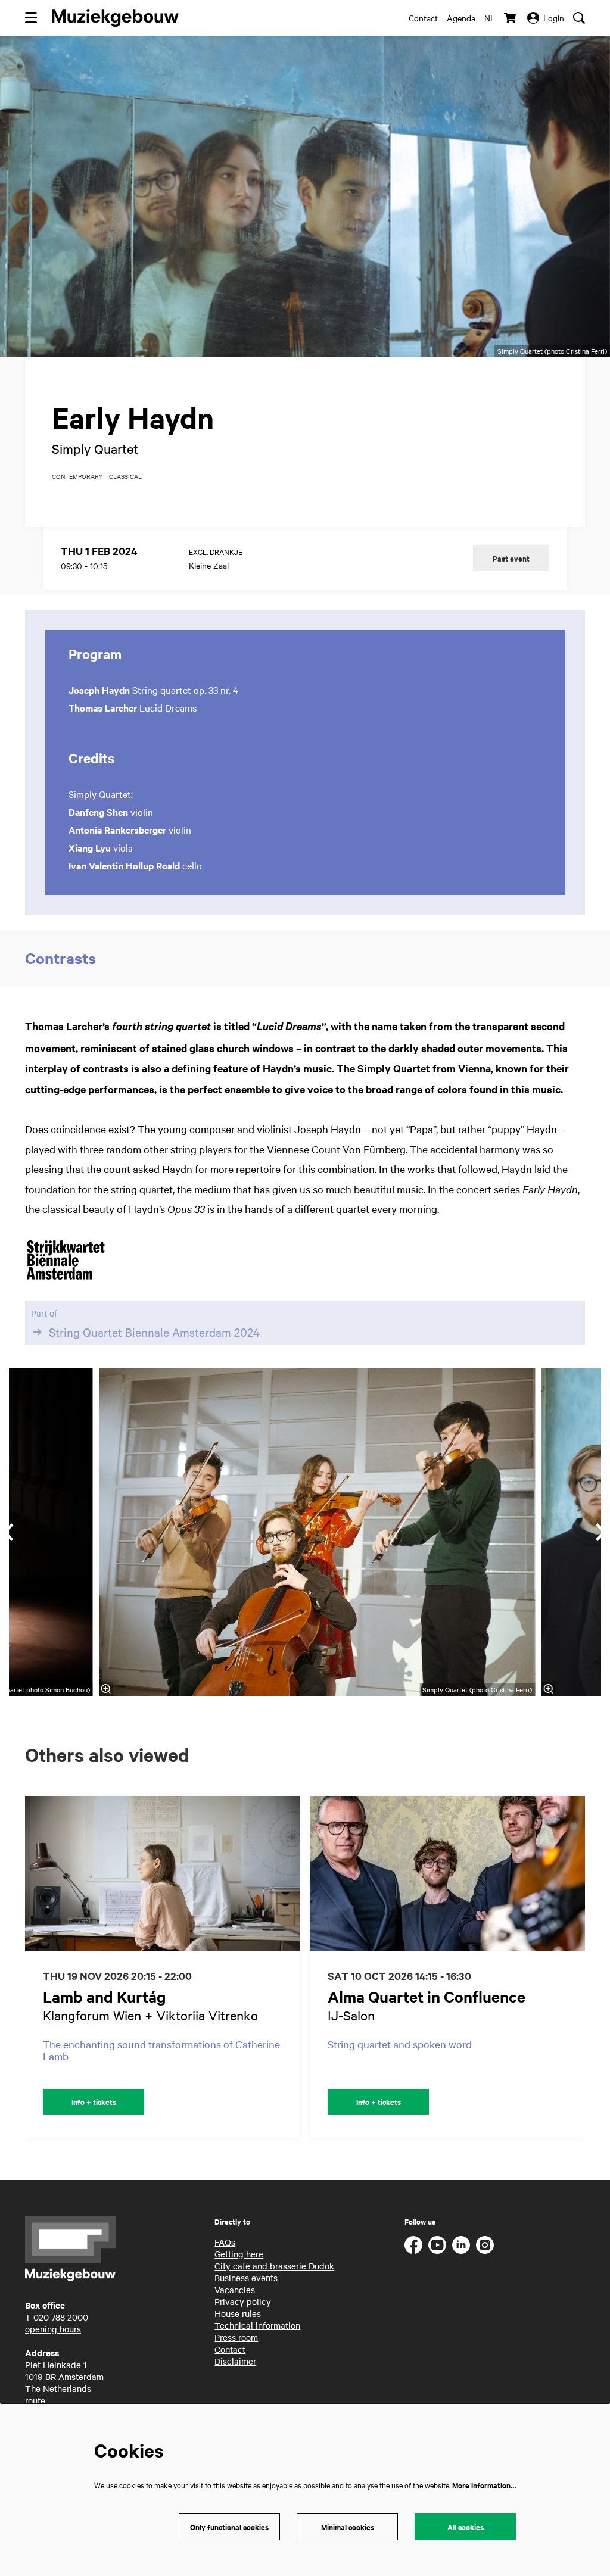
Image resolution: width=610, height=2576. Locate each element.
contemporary (77, 476)
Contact (423, 18)
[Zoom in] (106, 1689)
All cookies (466, 2527)
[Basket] (511, 18)
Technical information (257, 2325)
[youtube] (437, 2245)
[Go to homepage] (115, 18)
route (35, 2400)
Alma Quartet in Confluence (427, 1996)
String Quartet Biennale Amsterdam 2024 (154, 1332)
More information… (484, 2485)
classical (125, 476)
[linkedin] (461, 2245)
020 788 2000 (61, 2317)
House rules (238, 2313)
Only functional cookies (229, 2527)
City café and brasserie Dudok (274, 2266)
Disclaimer (235, 2361)
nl (490, 18)
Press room (236, 2337)
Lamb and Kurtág (105, 1996)
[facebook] (413, 2245)
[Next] (589, 1967)
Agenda (461, 18)
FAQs (225, 2242)
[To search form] (579, 18)
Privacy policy (243, 2301)
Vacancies (235, 2290)
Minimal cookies (348, 2527)
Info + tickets (94, 2102)
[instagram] (485, 2245)
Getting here (239, 2254)
